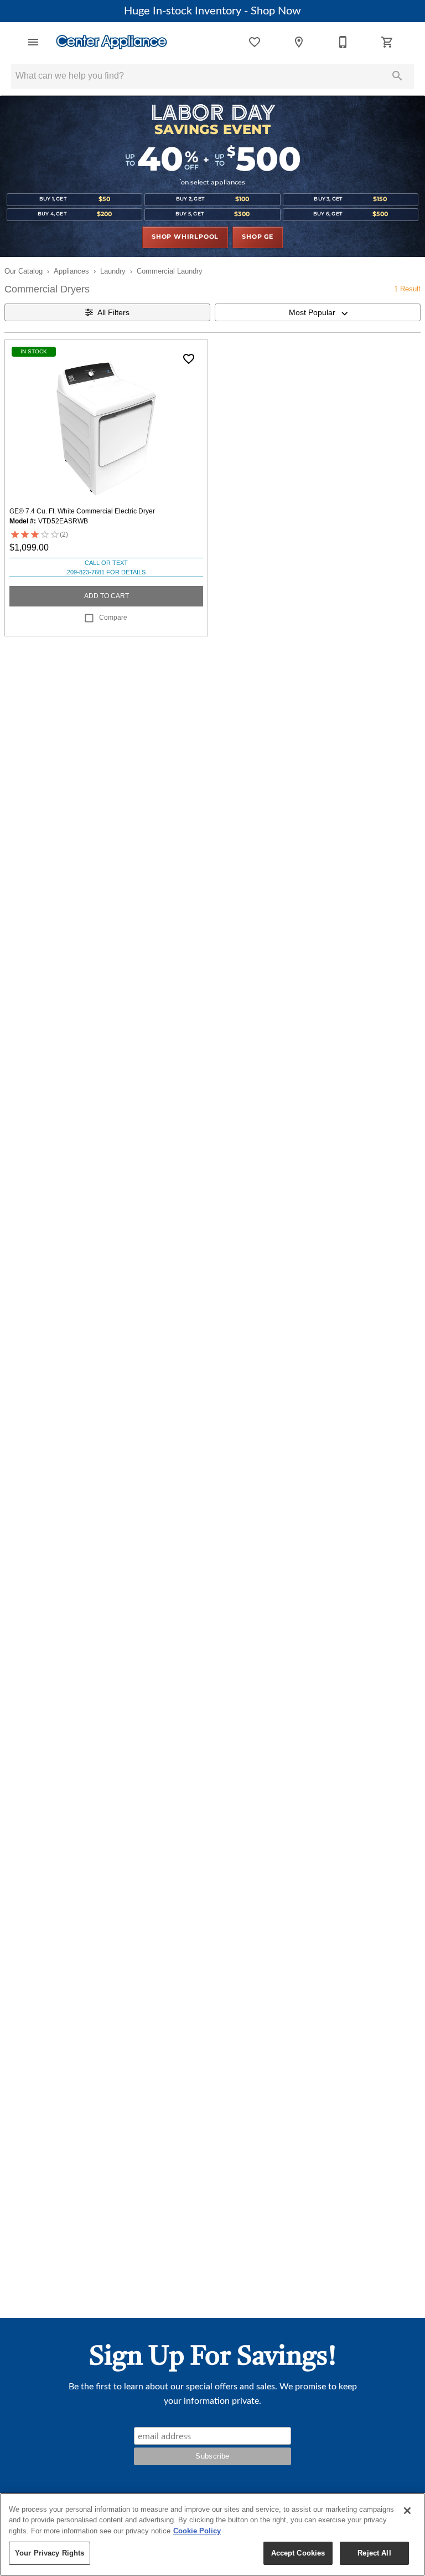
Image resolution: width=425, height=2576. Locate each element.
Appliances (71, 271)
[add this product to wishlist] (189, 359)
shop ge (258, 237)
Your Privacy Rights (50, 2553)
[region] (212, 2534)
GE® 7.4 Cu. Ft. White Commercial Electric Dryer (82, 511)
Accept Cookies (298, 2553)
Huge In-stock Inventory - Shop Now (212, 11)
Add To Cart (107, 596)
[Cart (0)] (387, 42)
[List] (255, 42)
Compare (113, 618)
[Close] (407, 2511)
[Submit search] (397, 76)
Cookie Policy (197, 2531)
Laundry (113, 271)
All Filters (113, 312)
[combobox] (318, 312)
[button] (33, 42)
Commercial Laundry (170, 271)
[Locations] (299, 42)
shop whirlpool (185, 237)
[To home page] (112, 42)
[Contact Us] (343, 42)
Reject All (374, 2553)
